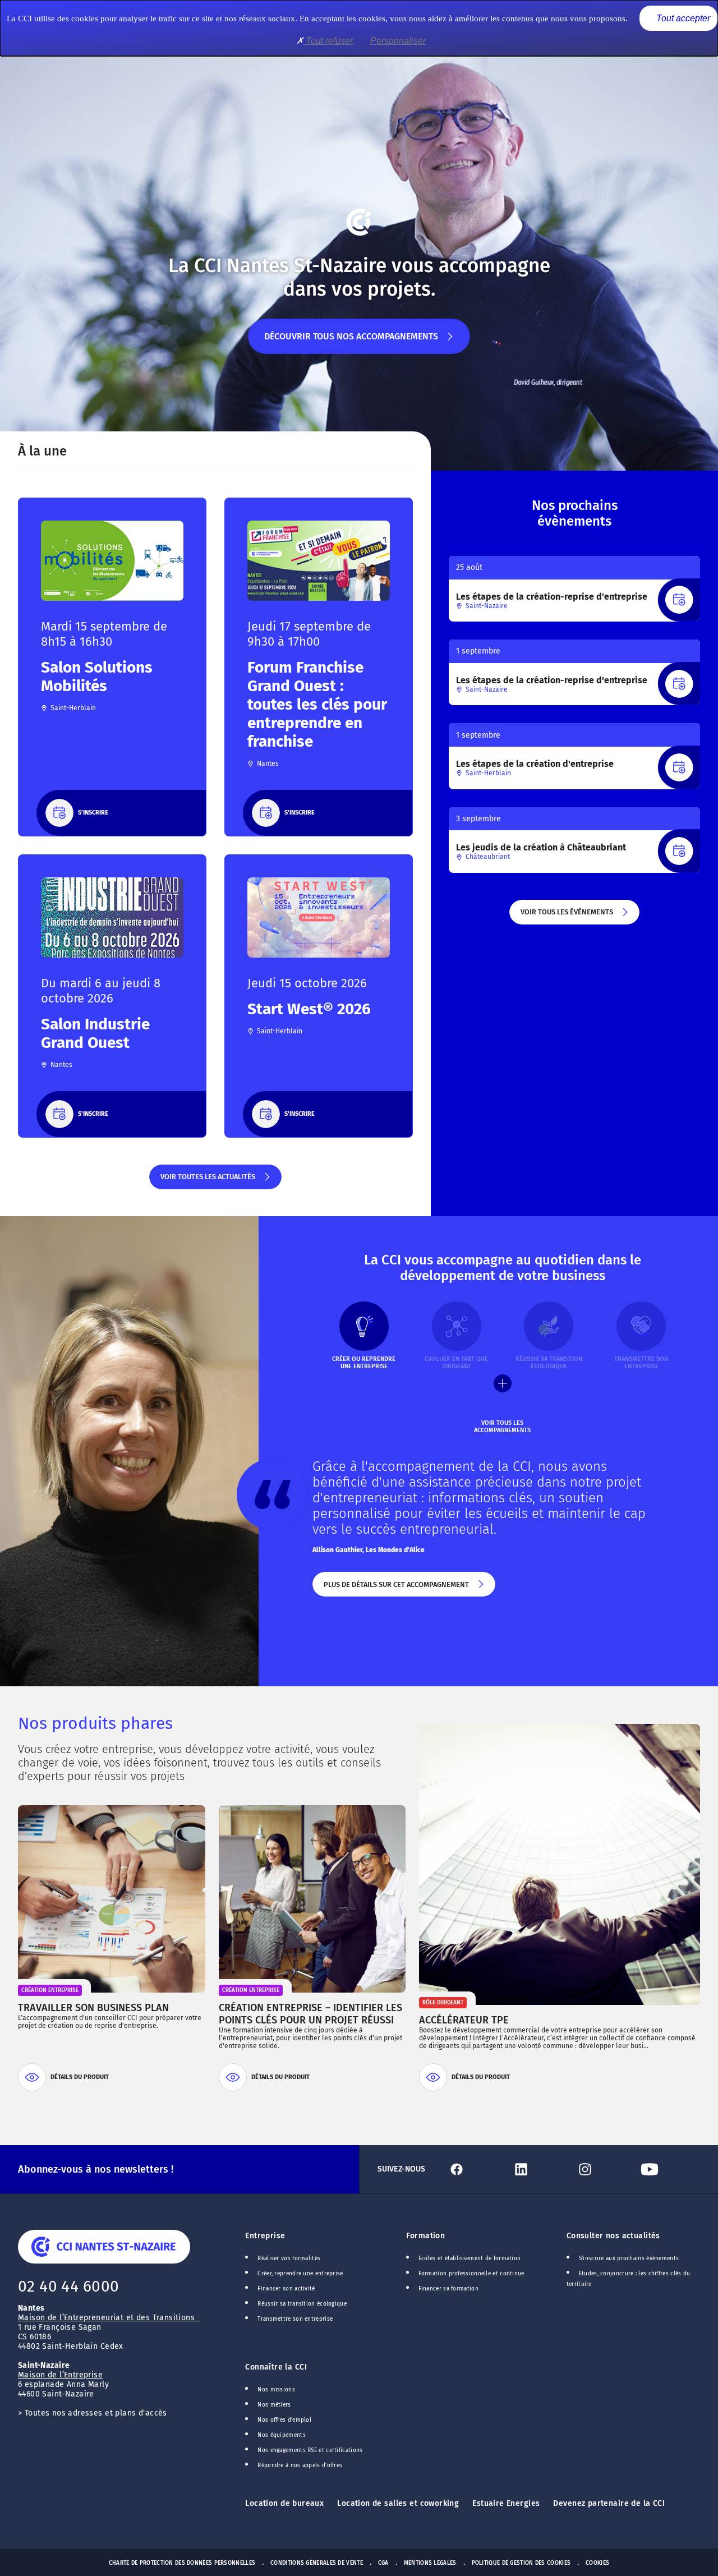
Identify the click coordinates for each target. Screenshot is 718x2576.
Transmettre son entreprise (295, 2319)
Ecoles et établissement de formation (470, 2258)
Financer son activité (286, 2289)
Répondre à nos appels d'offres (300, 2465)
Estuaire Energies (506, 2503)
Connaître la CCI (276, 2367)
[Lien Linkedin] (540, 2169)
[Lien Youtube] (668, 2169)
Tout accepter (682, 18)
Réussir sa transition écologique (302, 2304)
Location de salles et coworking (398, 2503)
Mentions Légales (430, 2563)
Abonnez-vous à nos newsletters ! (96, 2169)
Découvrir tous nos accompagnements (351, 342)
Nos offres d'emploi (284, 2420)
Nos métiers (274, 2405)
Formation (426, 2236)
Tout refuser (328, 41)
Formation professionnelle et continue (471, 2274)
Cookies (597, 2563)
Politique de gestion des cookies (521, 2563)
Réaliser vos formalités (289, 2258)
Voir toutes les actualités (207, 1181)
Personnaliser (398, 41)
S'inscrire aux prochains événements (629, 2258)
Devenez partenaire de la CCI (609, 2503)
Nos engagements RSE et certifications (310, 2450)
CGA (383, 2563)
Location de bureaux (284, 2503)
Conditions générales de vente (317, 2563)
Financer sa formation (448, 2289)
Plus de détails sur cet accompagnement (395, 1588)
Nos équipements (282, 2435)
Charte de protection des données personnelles (182, 2563)
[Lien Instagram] (604, 2169)
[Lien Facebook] (475, 2169)
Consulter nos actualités (613, 2236)
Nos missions (276, 2390)
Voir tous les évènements (566, 916)
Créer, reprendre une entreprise (300, 2274)
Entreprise (265, 2236)
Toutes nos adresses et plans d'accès (96, 2413)
